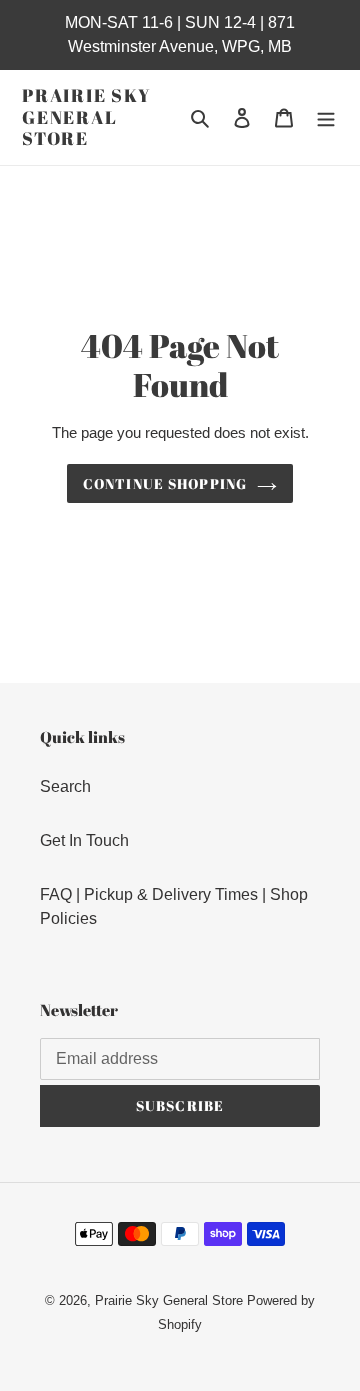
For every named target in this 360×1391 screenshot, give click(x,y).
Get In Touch (84, 840)
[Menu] (326, 117)
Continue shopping (165, 483)
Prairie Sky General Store (87, 117)
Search (65, 786)
